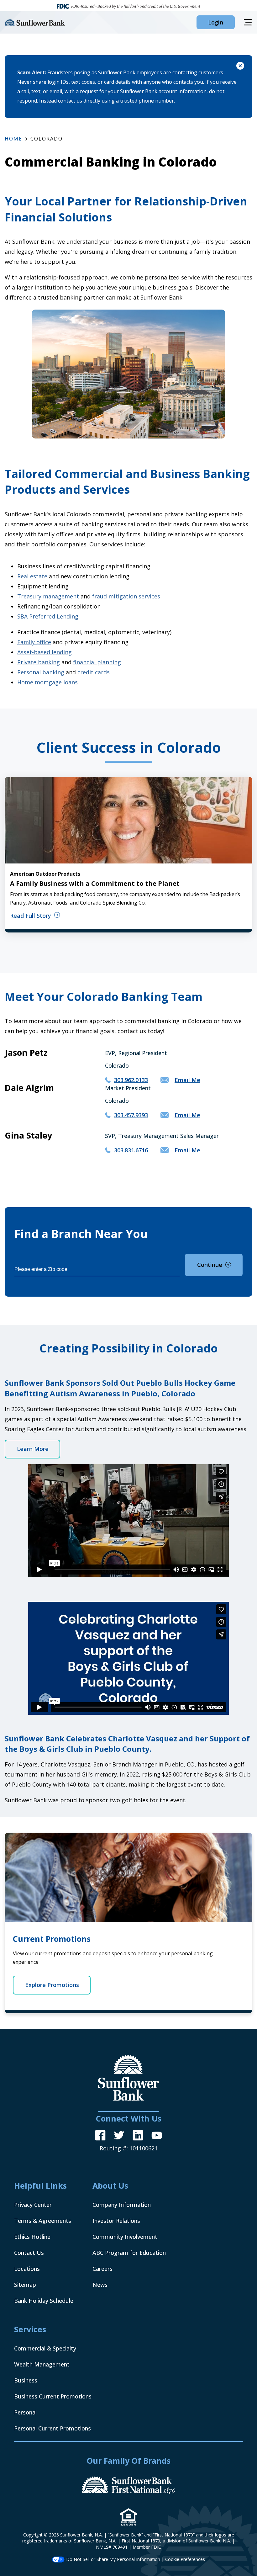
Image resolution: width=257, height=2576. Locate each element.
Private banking (39, 662)
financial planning (97, 662)
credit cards (94, 672)
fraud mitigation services (126, 596)
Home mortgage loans (47, 682)
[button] (216, 22)
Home (13, 139)
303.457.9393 (131, 1115)
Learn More (33, 1449)
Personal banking (41, 672)
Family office (34, 642)
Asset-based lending (45, 652)
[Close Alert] (240, 67)
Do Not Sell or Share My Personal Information (113, 2559)
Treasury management (48, 596)
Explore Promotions (52, 1985)
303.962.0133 (131, 1080)
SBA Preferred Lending (48, 616)
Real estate (32, 576)
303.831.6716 (131, 1150)
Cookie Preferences (185, 2559)
